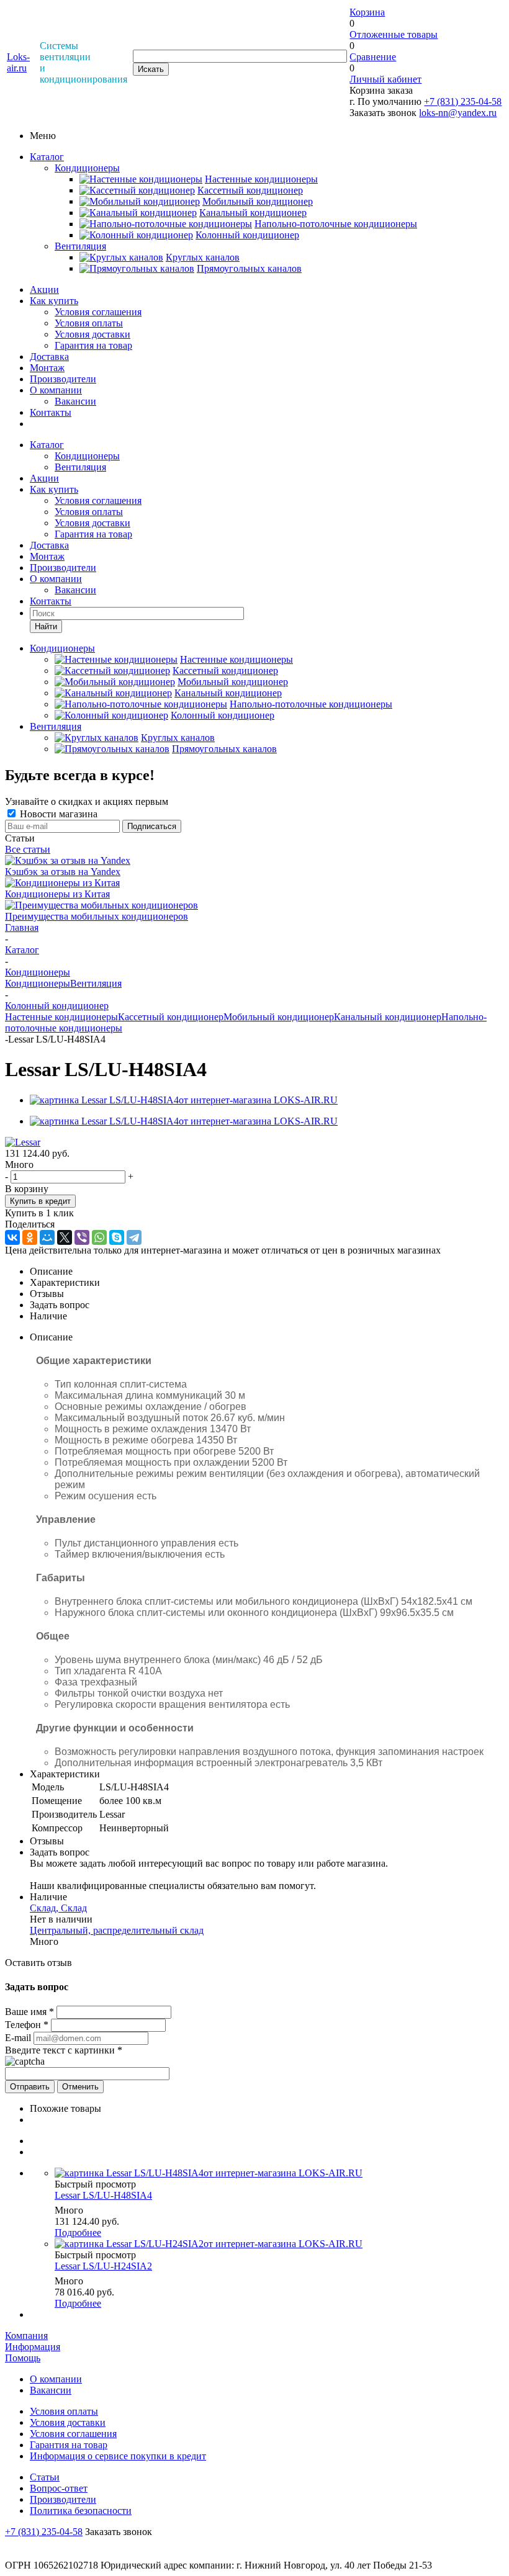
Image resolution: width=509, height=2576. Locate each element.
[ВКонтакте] (12, 1237)
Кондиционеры (87, 168)
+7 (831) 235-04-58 (463, 101)
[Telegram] (134, 1237)
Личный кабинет (385, 79)
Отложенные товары (394, 34)
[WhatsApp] (99, 1237)
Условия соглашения (98, 312)
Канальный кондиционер (388, 1017)
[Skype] (117, 1237)
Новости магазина (57, 814)
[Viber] (82, 1237)
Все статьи (28, 849)
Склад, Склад (58, 1908)
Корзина (367, 12)
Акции (44, 289)
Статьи (45, 2477)
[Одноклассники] (30, 1237)
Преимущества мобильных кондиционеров (97, 916)
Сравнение (373, 57)
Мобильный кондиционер (279, 1017)
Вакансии (75, 401)
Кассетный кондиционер (171, 1017)
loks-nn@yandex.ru (458, 113)
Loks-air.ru (18, 62)
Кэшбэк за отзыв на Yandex (63, 872)
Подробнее (78, 2233)
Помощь (23, 2358)
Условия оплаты (89, 323)
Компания (26, 2336)
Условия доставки (92, 334)
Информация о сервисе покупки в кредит (118, 2456)
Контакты (51, 412)
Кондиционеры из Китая (57, 894)
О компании (56, 390)
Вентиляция (80, 246)
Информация (33, 2347)
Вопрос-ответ (59, 2488)
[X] (65, 1237)
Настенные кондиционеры (61, 1017)
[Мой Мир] (47, 1237)
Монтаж (47, 368)
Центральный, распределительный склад (117, 1930)
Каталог (47, 157)
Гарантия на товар (93, 345)
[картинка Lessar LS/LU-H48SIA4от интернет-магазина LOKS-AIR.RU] (184, 1100)
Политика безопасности (81, 2511)
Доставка (49, 357)
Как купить (54, 301)
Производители (63, 379)
